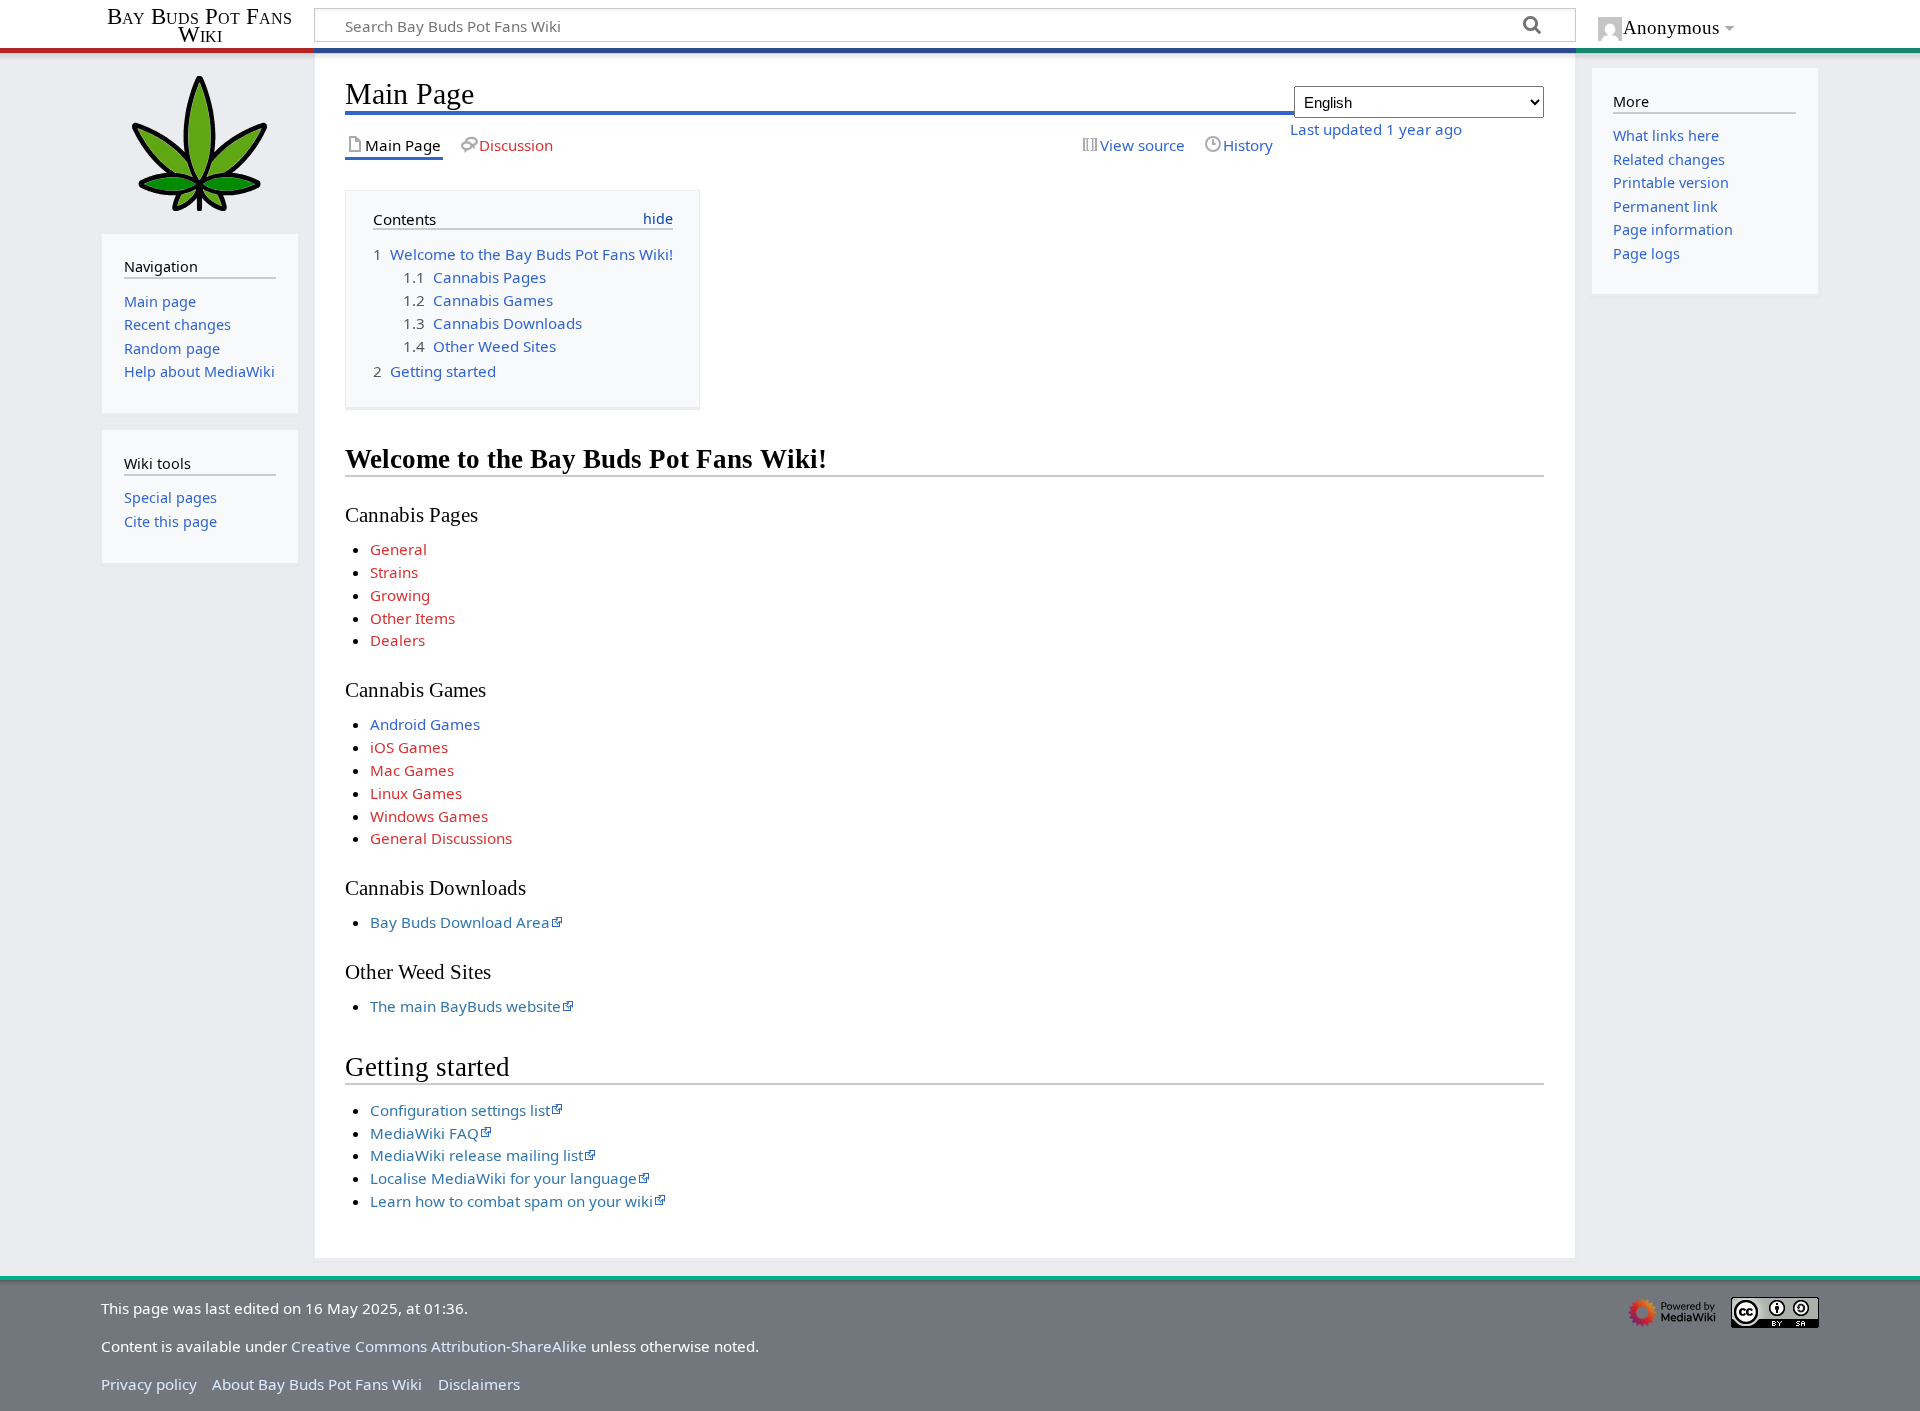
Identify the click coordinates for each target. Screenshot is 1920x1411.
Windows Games (429, 816)
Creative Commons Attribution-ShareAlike (439, 1346)
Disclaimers (479, 1384)
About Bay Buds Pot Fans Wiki (317, 1384)
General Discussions (441, 838)
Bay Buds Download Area (460, 922)
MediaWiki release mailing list (476, 1155)
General (398, 549)
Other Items (412, 618)
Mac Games (412, 770)
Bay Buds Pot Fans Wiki (199, 26)
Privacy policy (149, 1384)
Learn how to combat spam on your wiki (511, 1201)
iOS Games (409, 747)
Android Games (425, 724)
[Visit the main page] (200, 141)
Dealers (397, 640)
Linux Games (416, 793)
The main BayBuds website (465, 1006)
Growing (400, 595)
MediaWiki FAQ (424, 1133)
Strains (394, 572)
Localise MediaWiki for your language (503, 1178)
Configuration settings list (460, 1110)
